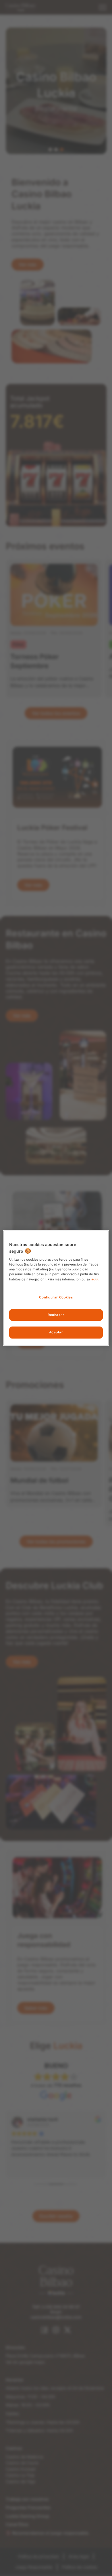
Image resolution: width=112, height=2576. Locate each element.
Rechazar (56, 1315)
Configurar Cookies (56, 1297)
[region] (56, 1288)
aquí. (95, 1279)
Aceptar (56, 1333)
